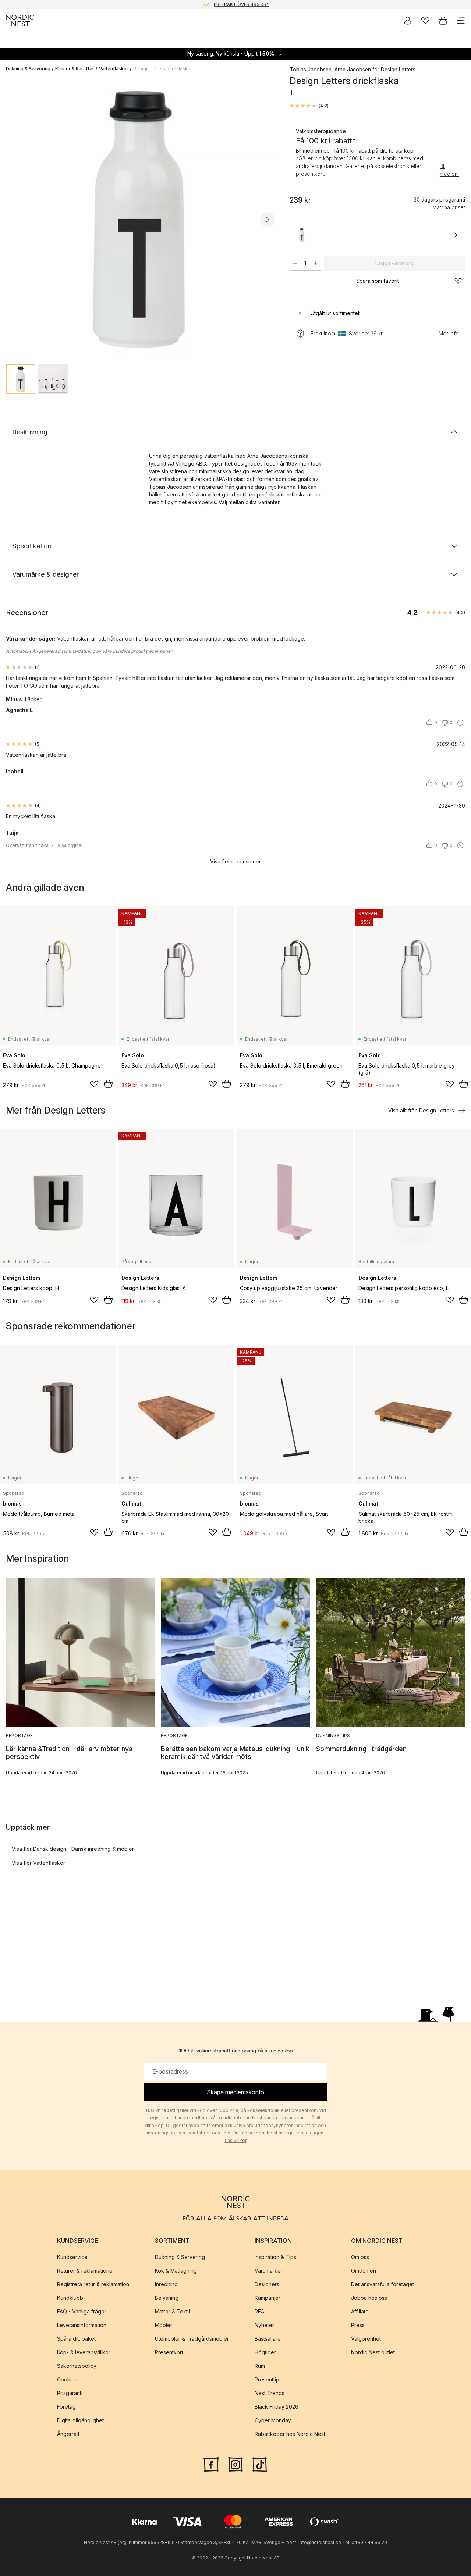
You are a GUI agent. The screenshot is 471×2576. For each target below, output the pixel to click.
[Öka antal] (316, 263)
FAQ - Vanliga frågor (82, 2311)
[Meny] (461, 21)
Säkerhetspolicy (77, 2366)
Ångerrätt (68, 2434)
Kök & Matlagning (176, 2271)
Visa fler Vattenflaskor (38, 1863)
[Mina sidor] (408, 21)
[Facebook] (211, 2464)
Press (358, 2325)
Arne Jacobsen (353, 69)
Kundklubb (70, 2298)
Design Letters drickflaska (162, 69)
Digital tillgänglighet (80, 2420)
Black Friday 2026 (277, 2407)
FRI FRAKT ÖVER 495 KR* (241, 4)
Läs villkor (236, 2140)
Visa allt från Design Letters (421, 1110)
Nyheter (264, 2325)
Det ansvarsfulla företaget (383, 2284)
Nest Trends (270, 2393)
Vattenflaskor (114, 69)
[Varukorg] (443, 21)
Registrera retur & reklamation (93, 2284)
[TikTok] (260, 2464)
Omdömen (364, 2271)
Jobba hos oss (369, 2298)
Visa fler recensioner (235, 861)
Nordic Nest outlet (373, 2352)
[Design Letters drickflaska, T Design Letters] (140, 218)
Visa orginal (70, 845)
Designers (267, 2284)
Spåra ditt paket (76, 2339)
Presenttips (268, 2379)
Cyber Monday (273, 2420)
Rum (260, 2366)
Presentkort (169, 2352)
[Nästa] (268, 220)
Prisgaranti (70, 2393)
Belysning (167, 2298)
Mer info (449, 333)
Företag (66, 2407)
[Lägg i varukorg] (108, 1084)
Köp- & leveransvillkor (84, 2352)
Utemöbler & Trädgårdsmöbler (192, 2339)
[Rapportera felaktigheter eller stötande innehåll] (460, 723)
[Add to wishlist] (94, 1084)
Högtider (265, 2352)
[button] (309, 106)
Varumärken (269, 2271)
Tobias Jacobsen (311, 69)
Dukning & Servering (28, 69)
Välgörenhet (366, 2339)
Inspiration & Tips (275, 2257)
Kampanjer (268, 2298)
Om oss (360, 2257)
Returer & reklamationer (86, 2271)
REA (259, 2311)
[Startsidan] (20, 21)
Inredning (166, 2284)
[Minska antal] (295, 263)
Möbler (164, 2325)
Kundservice (72, 2257)
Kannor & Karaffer (75, 69)
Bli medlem (449, 170)
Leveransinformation (82, 2325)
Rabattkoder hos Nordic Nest (290, 2434)
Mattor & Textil (172, 2311)
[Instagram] (235, 2464)
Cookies (67, 2379)
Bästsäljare (268, 2339)
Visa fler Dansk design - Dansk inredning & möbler (73, 1849)
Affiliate (360, 2311)
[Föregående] (13, 220)
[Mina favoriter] (425, 21)
